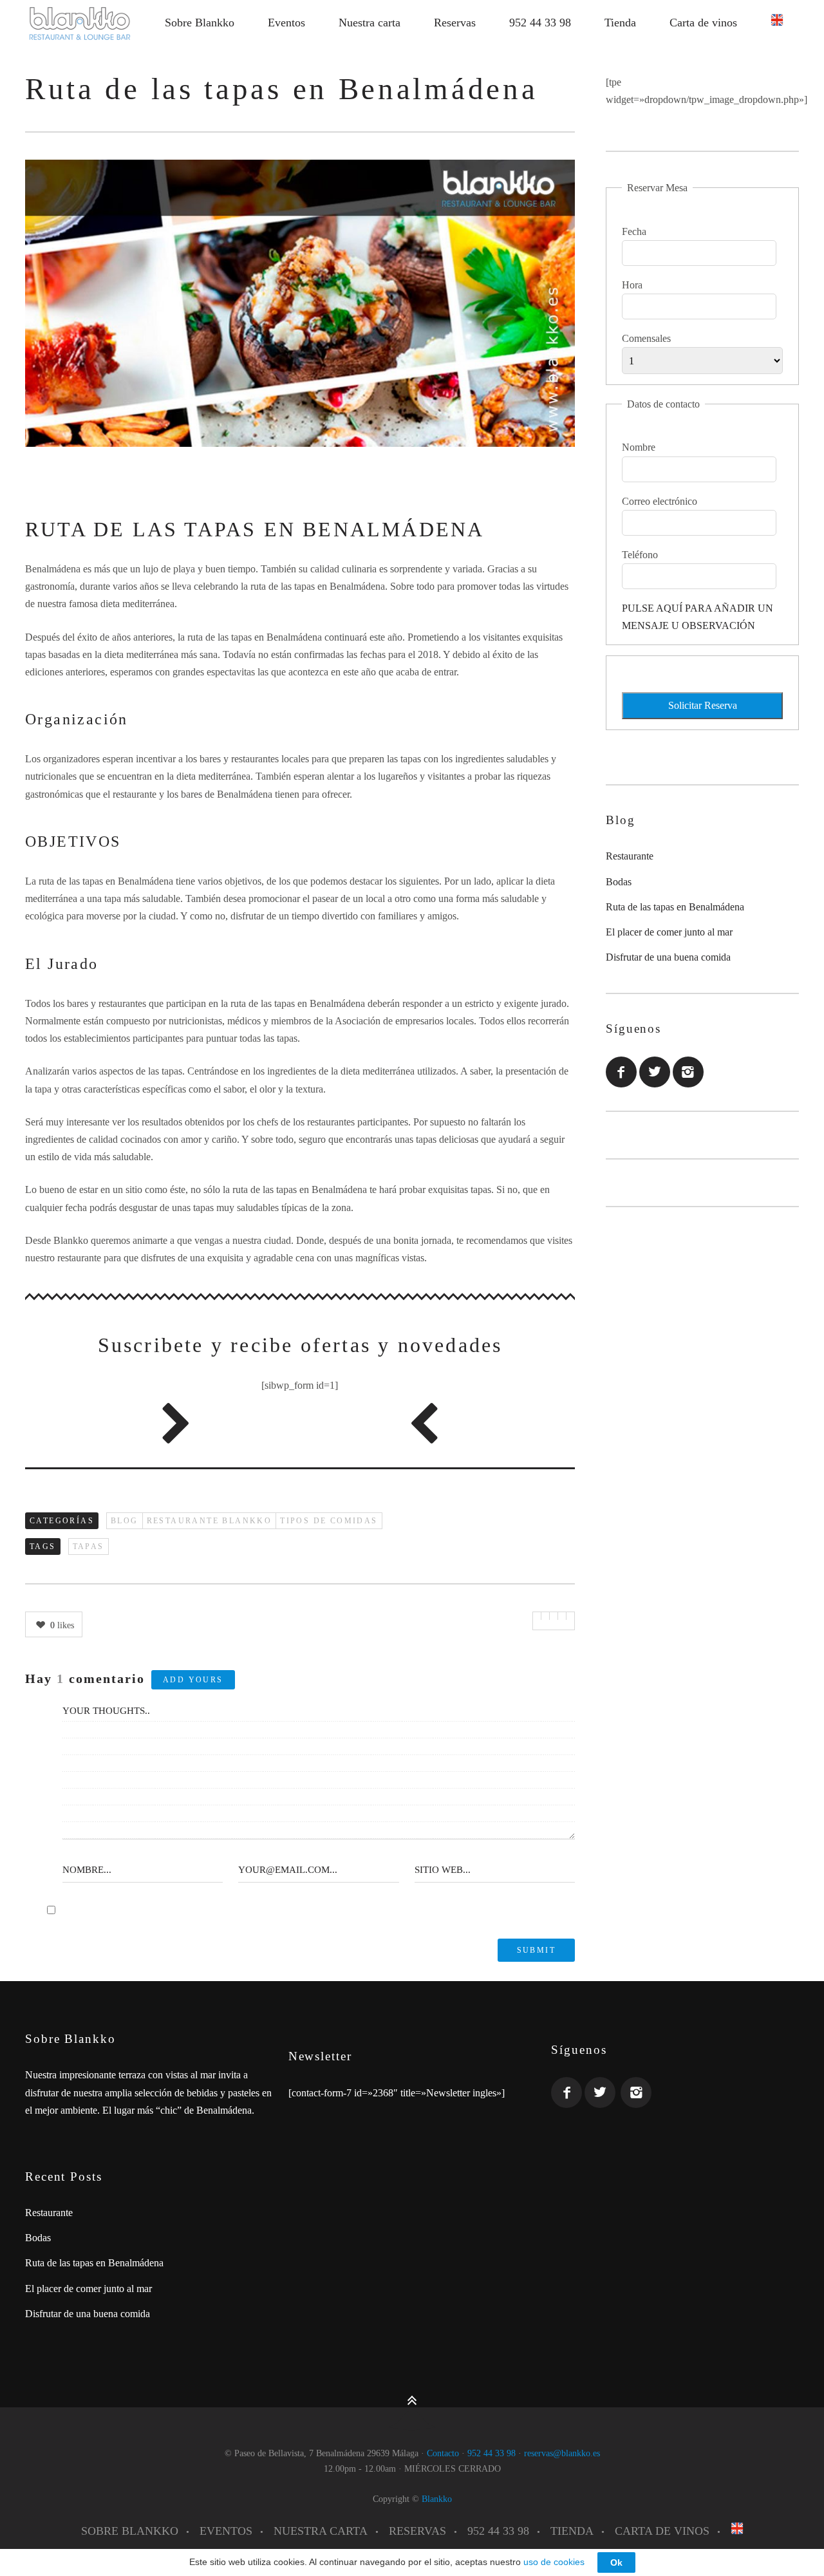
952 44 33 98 (540, 23)
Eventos (286, 23)
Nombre (639, 447)
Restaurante (630, 856)
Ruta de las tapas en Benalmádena (675, 907)
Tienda (620, 23)
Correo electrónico (660, 501)
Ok (616, 2562)
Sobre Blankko (200, 23)
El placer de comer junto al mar (669, 932)
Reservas (455, 23)
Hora (632, 285)
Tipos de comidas (329, 1521)
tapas (89, 1547)
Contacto (443, 2453)
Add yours (193, 1680)
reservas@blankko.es (562, 2453)
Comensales (646, 338)
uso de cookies (555, 2562)
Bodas (619, 882)
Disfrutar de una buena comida (668, 957)
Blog (125, 1521)
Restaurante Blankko (210, 1521)
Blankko (437, 2499)
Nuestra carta (370, 23)
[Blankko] (80, 23)
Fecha (634, 231)
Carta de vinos (703, 23)
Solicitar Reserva (703, 705)
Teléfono (640, 555)
